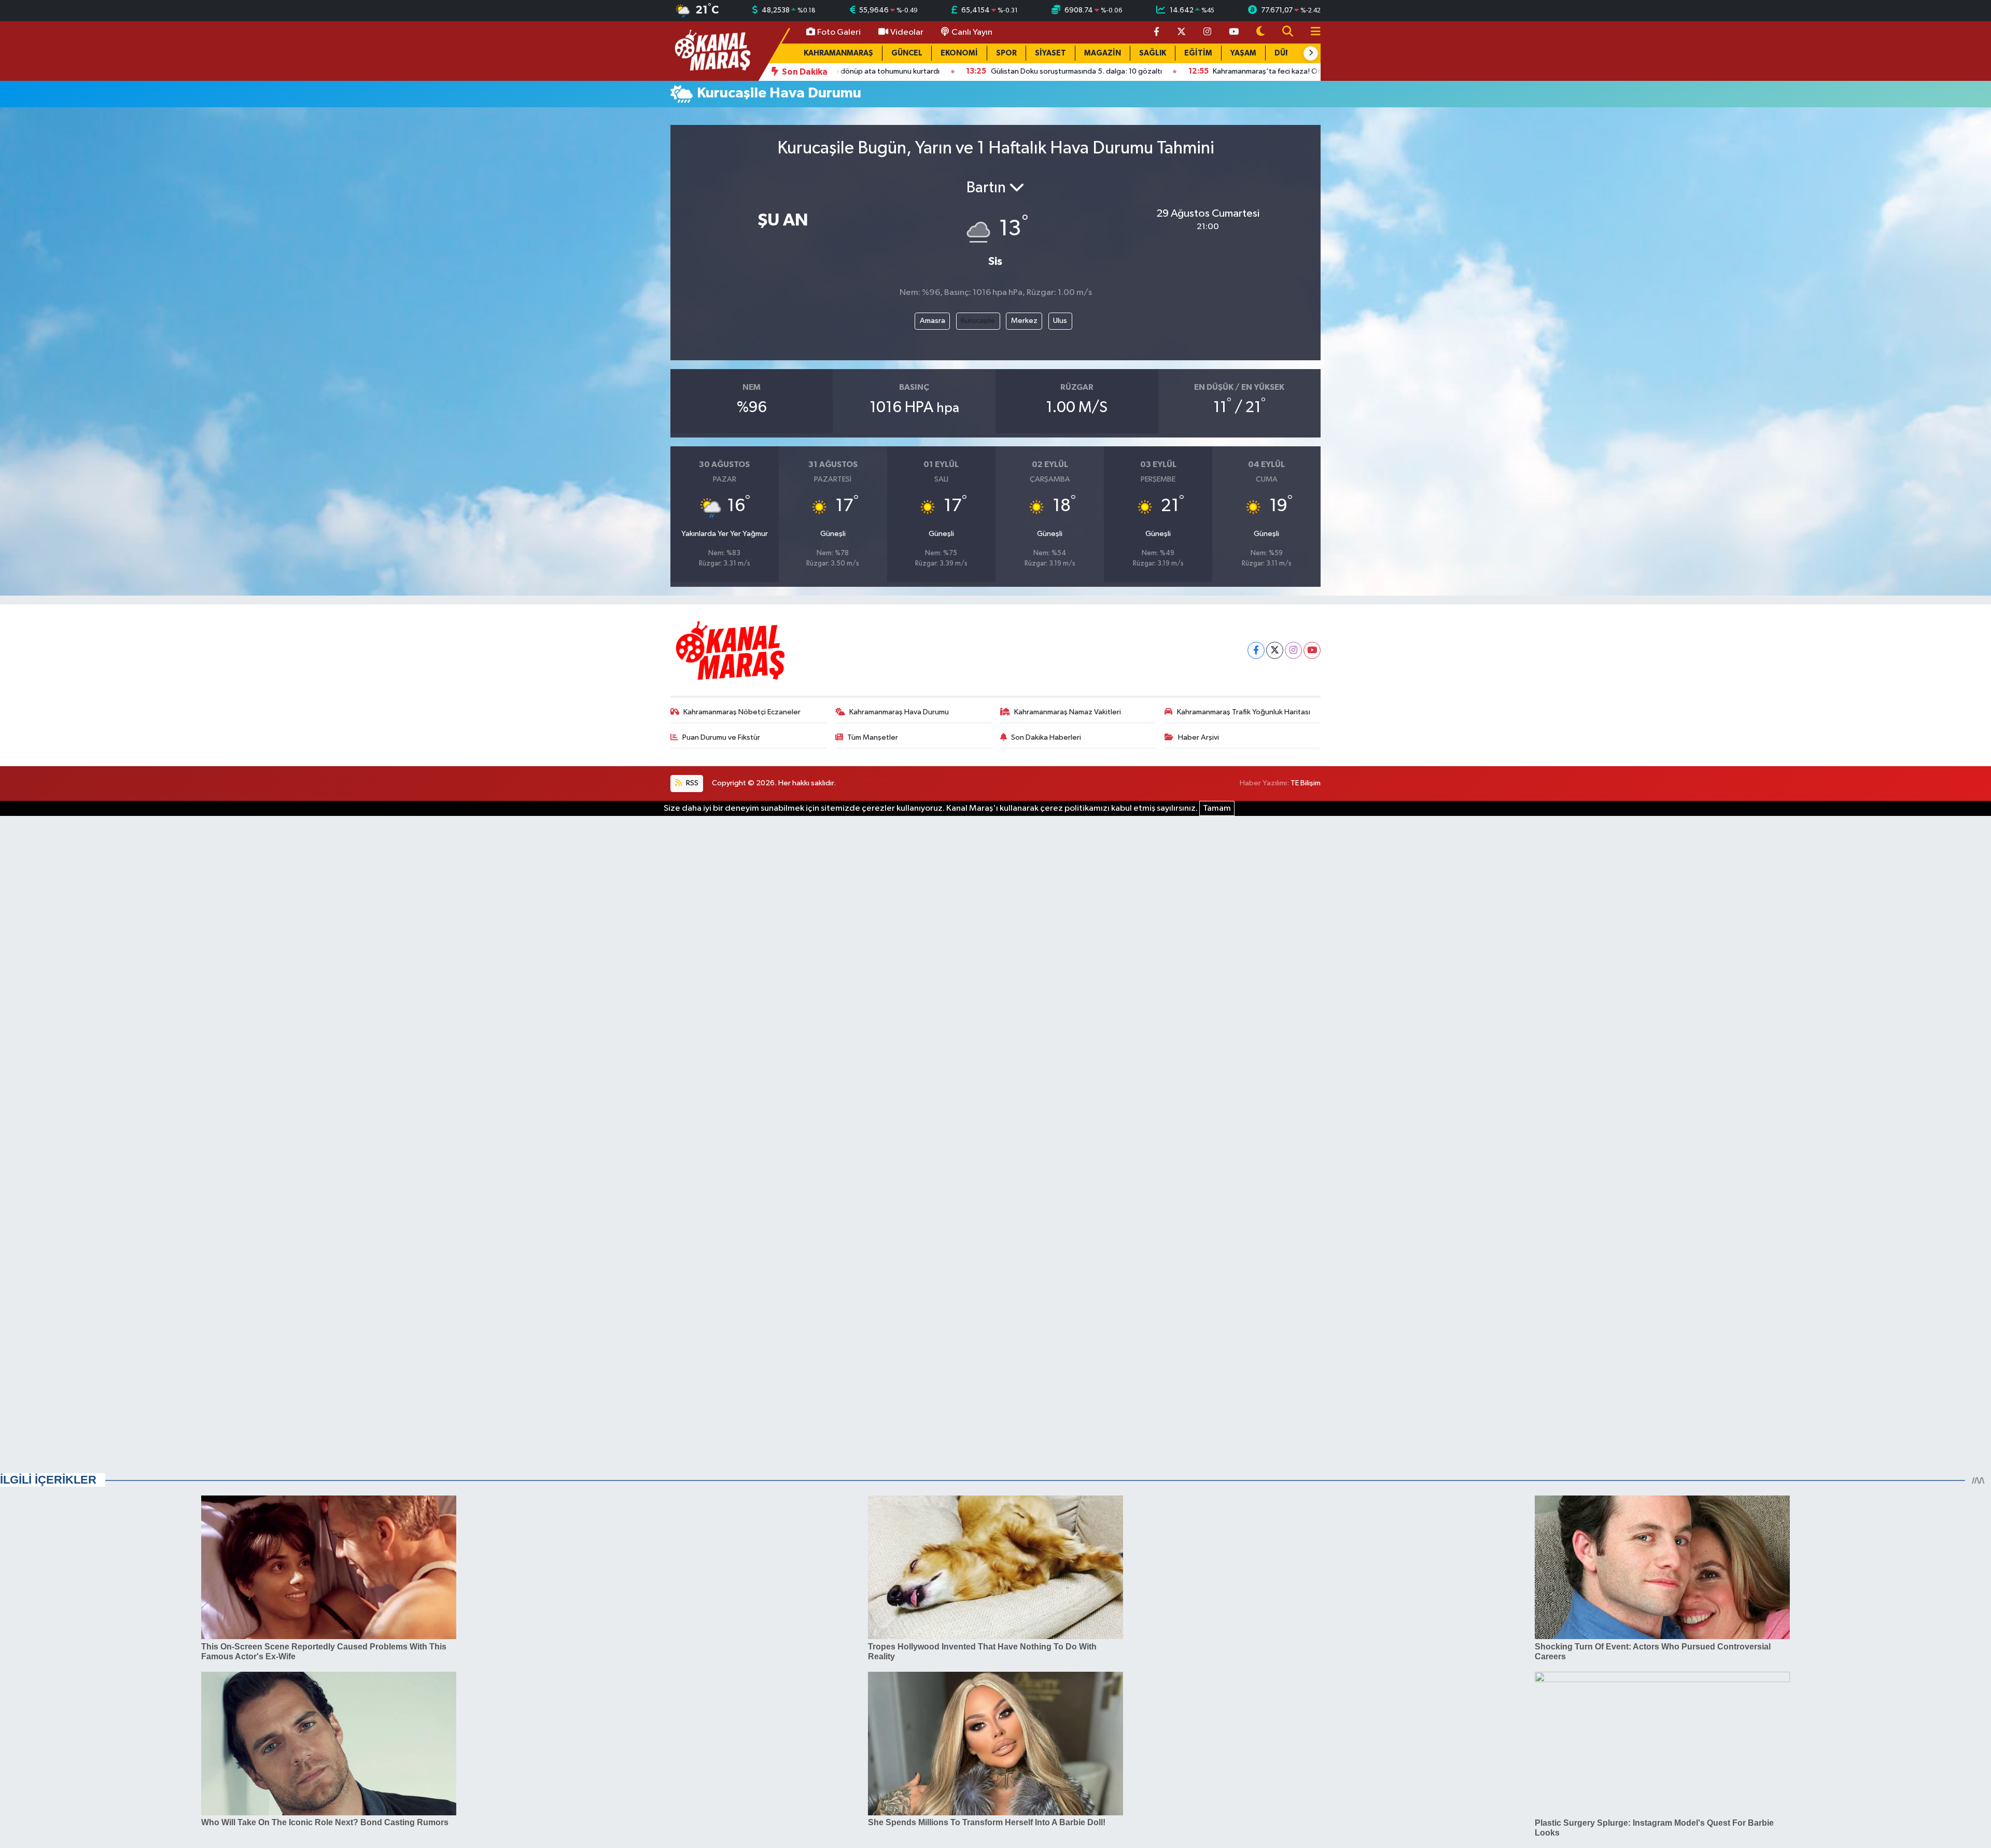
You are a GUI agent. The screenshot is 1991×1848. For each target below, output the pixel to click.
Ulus (1060, 321)
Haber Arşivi (1198, 737)
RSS (691, 783)
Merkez (1024, 321)
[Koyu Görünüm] (1260, 32)
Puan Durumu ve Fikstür (721, 737)
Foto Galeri (839, 32)
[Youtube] (1312, 650)
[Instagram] (1293, 650)
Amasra (933, 321)
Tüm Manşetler (873, 737)
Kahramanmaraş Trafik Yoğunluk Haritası (1244, 712)
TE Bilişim (1306, 783)
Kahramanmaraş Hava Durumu (899, 712)
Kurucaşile (978, 321)
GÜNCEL (907, 53)
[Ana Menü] (1311, 32)
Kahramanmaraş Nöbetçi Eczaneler (742, 712)
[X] (1275, 650)
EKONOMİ (959, 53)
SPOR (1006, 53)
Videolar (907, 32)
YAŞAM (1243, 53)
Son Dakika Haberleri (1046, 737)
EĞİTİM (1198, 53)
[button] (1311, 53)
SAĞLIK (1153, 53)
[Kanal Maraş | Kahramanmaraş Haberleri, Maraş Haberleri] (712, 51)
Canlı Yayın (972, 32)
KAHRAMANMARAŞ (838, 53)
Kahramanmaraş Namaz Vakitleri (1068, 712)
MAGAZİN (1103, 53)
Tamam (1217, 808)
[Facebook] (1256, 650)
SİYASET (1050, 53)
